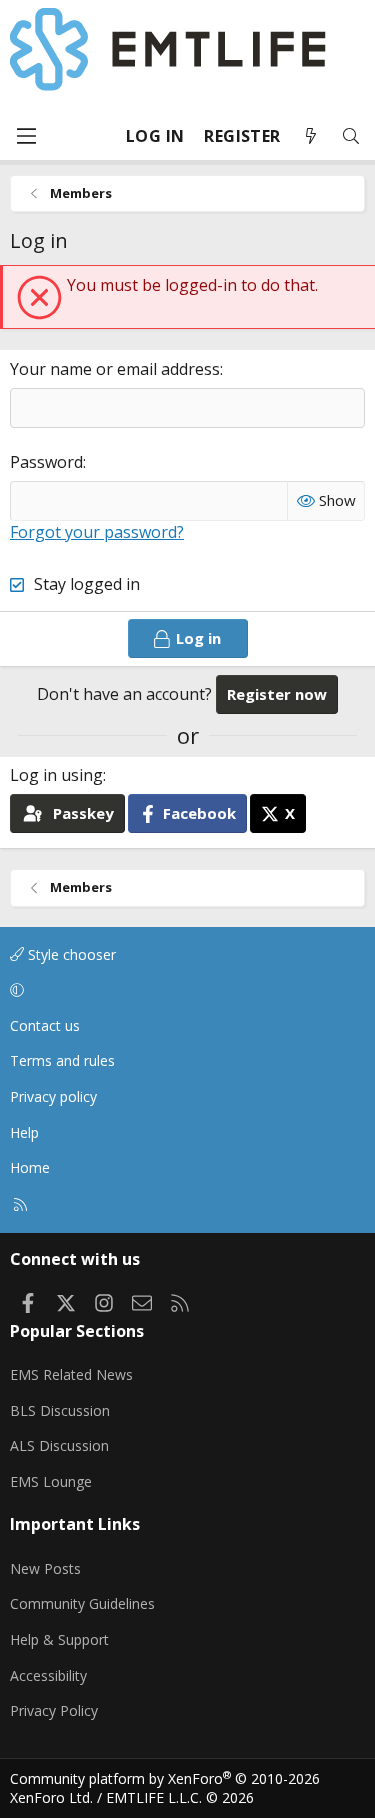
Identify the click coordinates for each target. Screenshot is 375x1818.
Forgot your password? (97, 532)
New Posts (45, 1568)
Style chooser (70, 954)
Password (46, 462)
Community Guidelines (82, 1603)
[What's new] (311, 136)
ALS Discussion (59, 1445)
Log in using (56, 775)
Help (24, 1132)
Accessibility (48, 1675)
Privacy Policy (54, 1710)
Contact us (45, 1025)
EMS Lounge (51, 1481)
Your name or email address (115, 369)
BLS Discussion (60, 1410)
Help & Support (59, 1639)
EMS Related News (71, 1374)
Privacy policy (53, 1096)
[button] (184, 990)
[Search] (351, 136)
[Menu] (26, 136)
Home (30, 1167)
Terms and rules (62, 1060)
